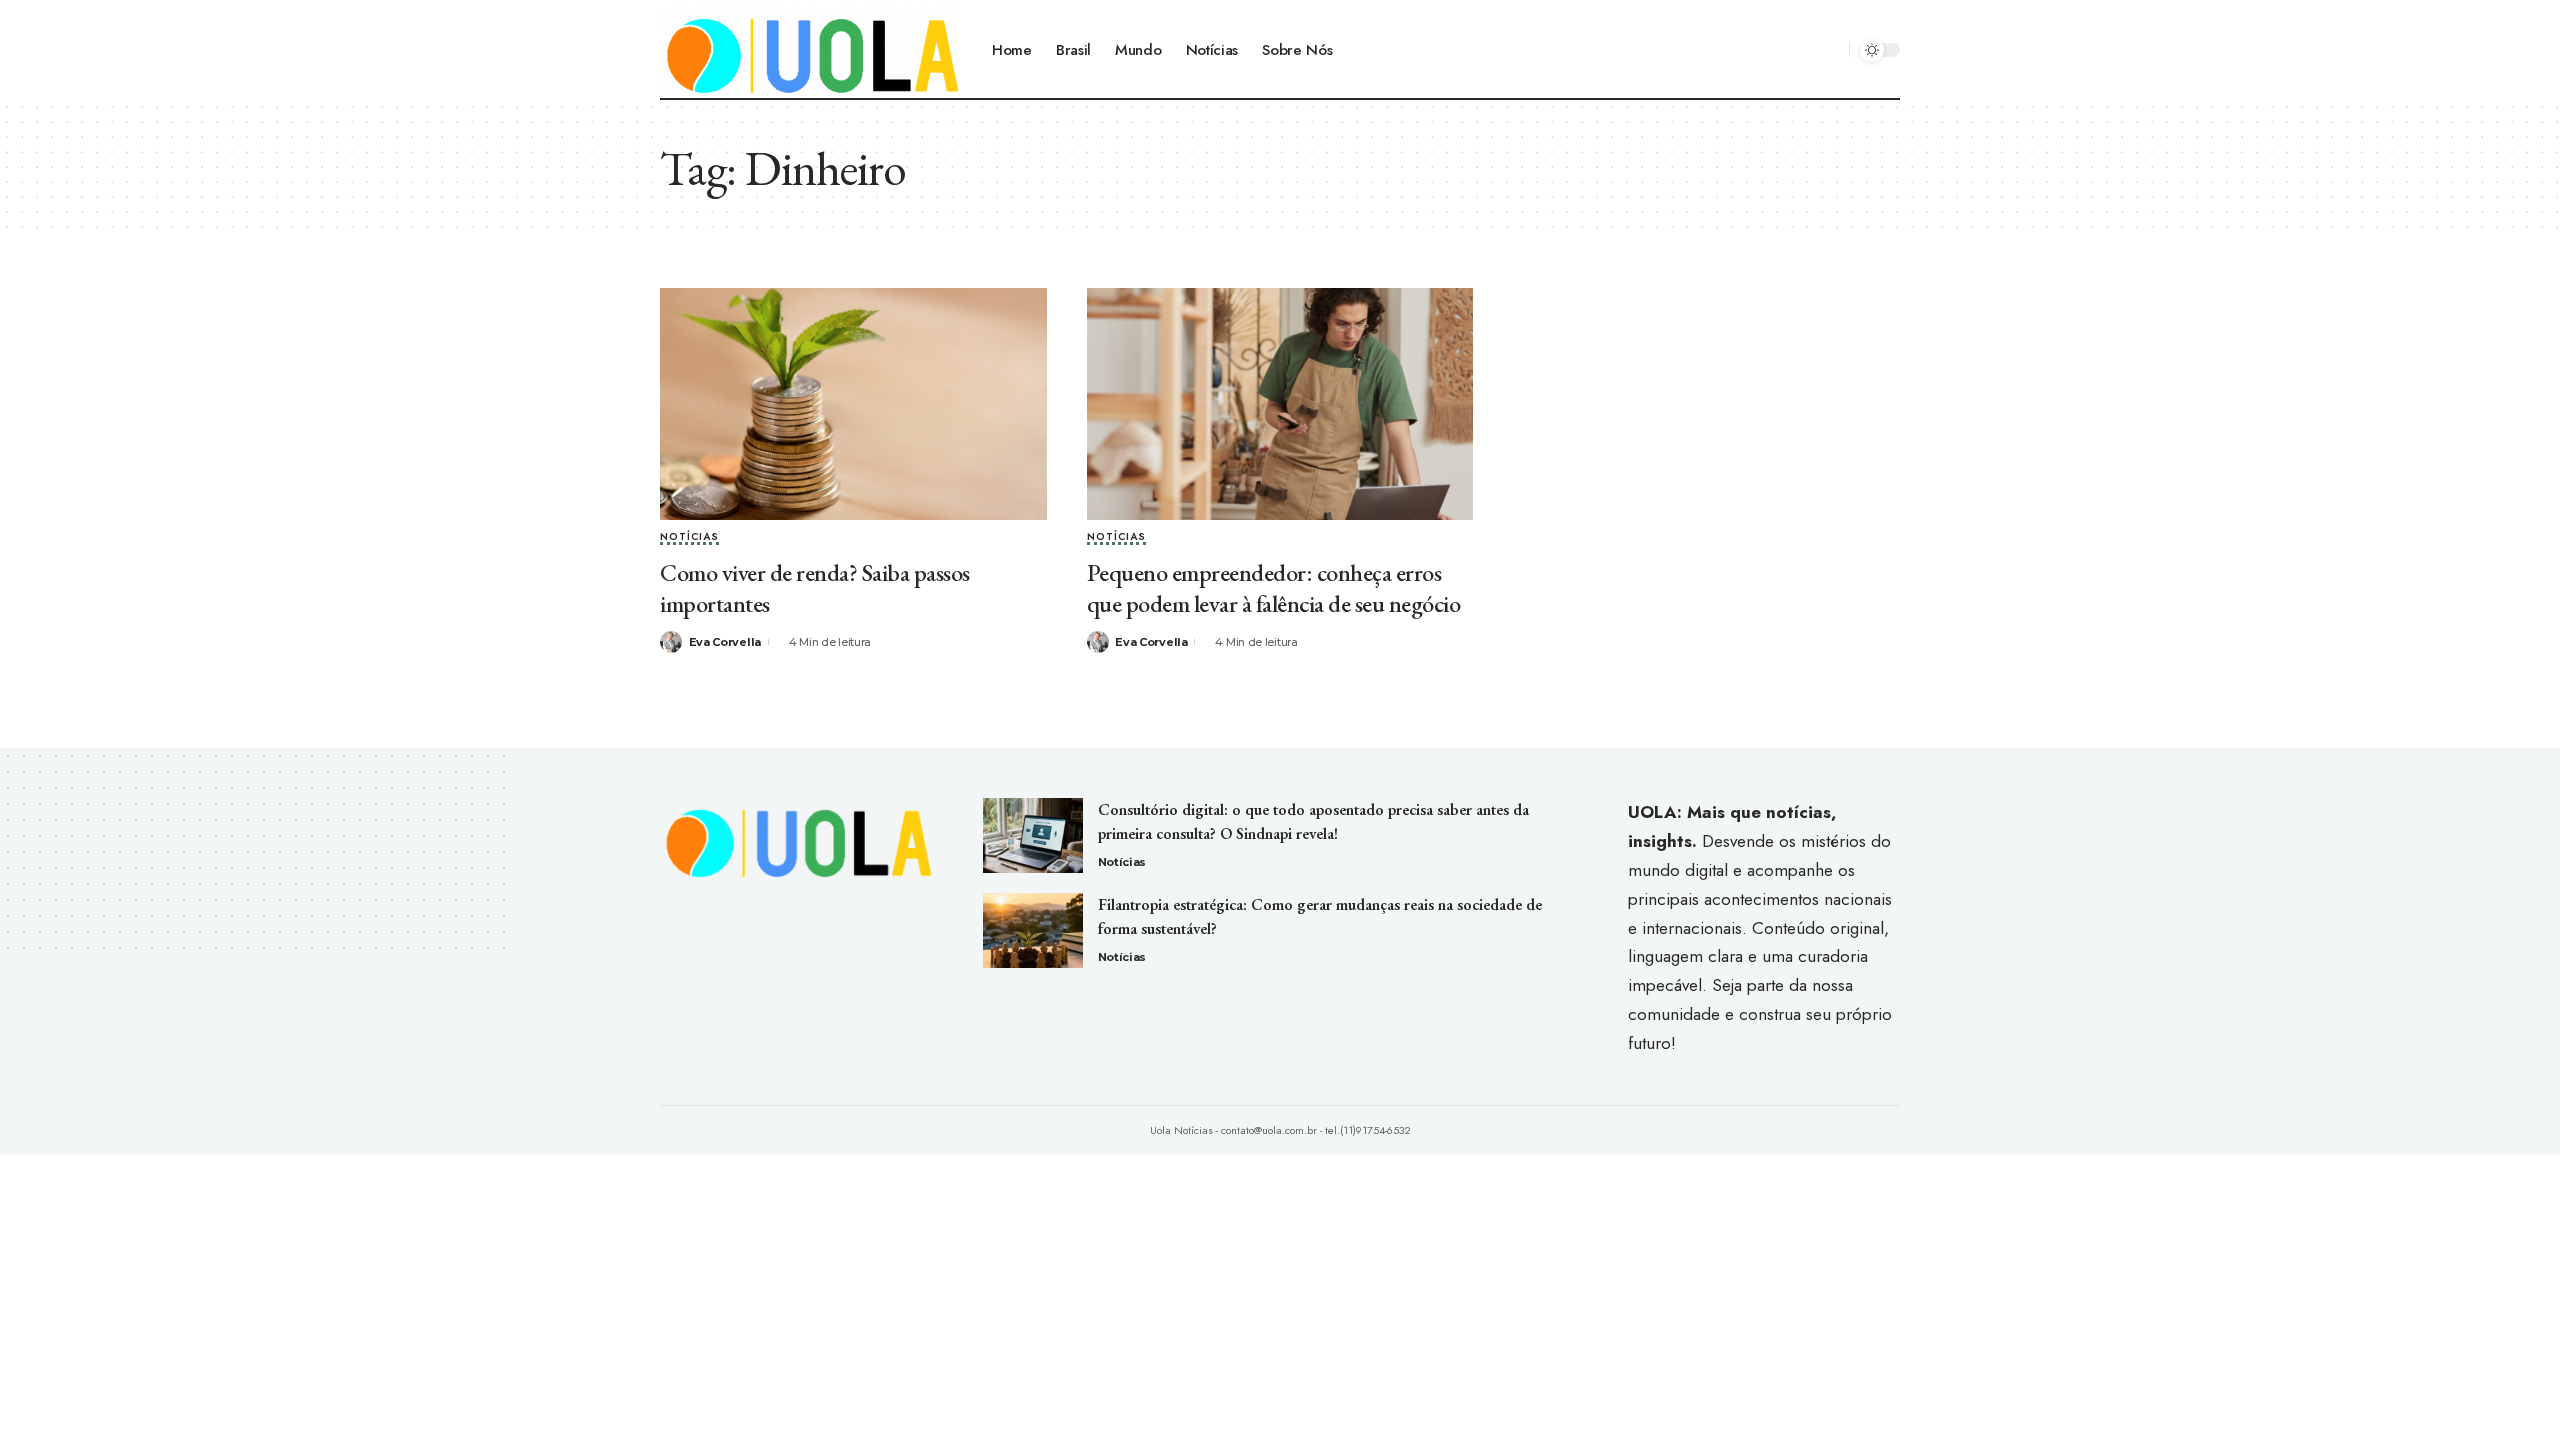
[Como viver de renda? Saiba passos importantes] (853, 404)
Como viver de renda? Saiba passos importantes (815, 588)
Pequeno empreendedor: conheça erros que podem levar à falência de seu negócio (1274, 588)
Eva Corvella (725, 642)
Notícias (689, 538)
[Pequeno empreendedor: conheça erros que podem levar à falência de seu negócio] (1280, 404)
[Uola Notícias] (810, 50)
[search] (1831, 50)
